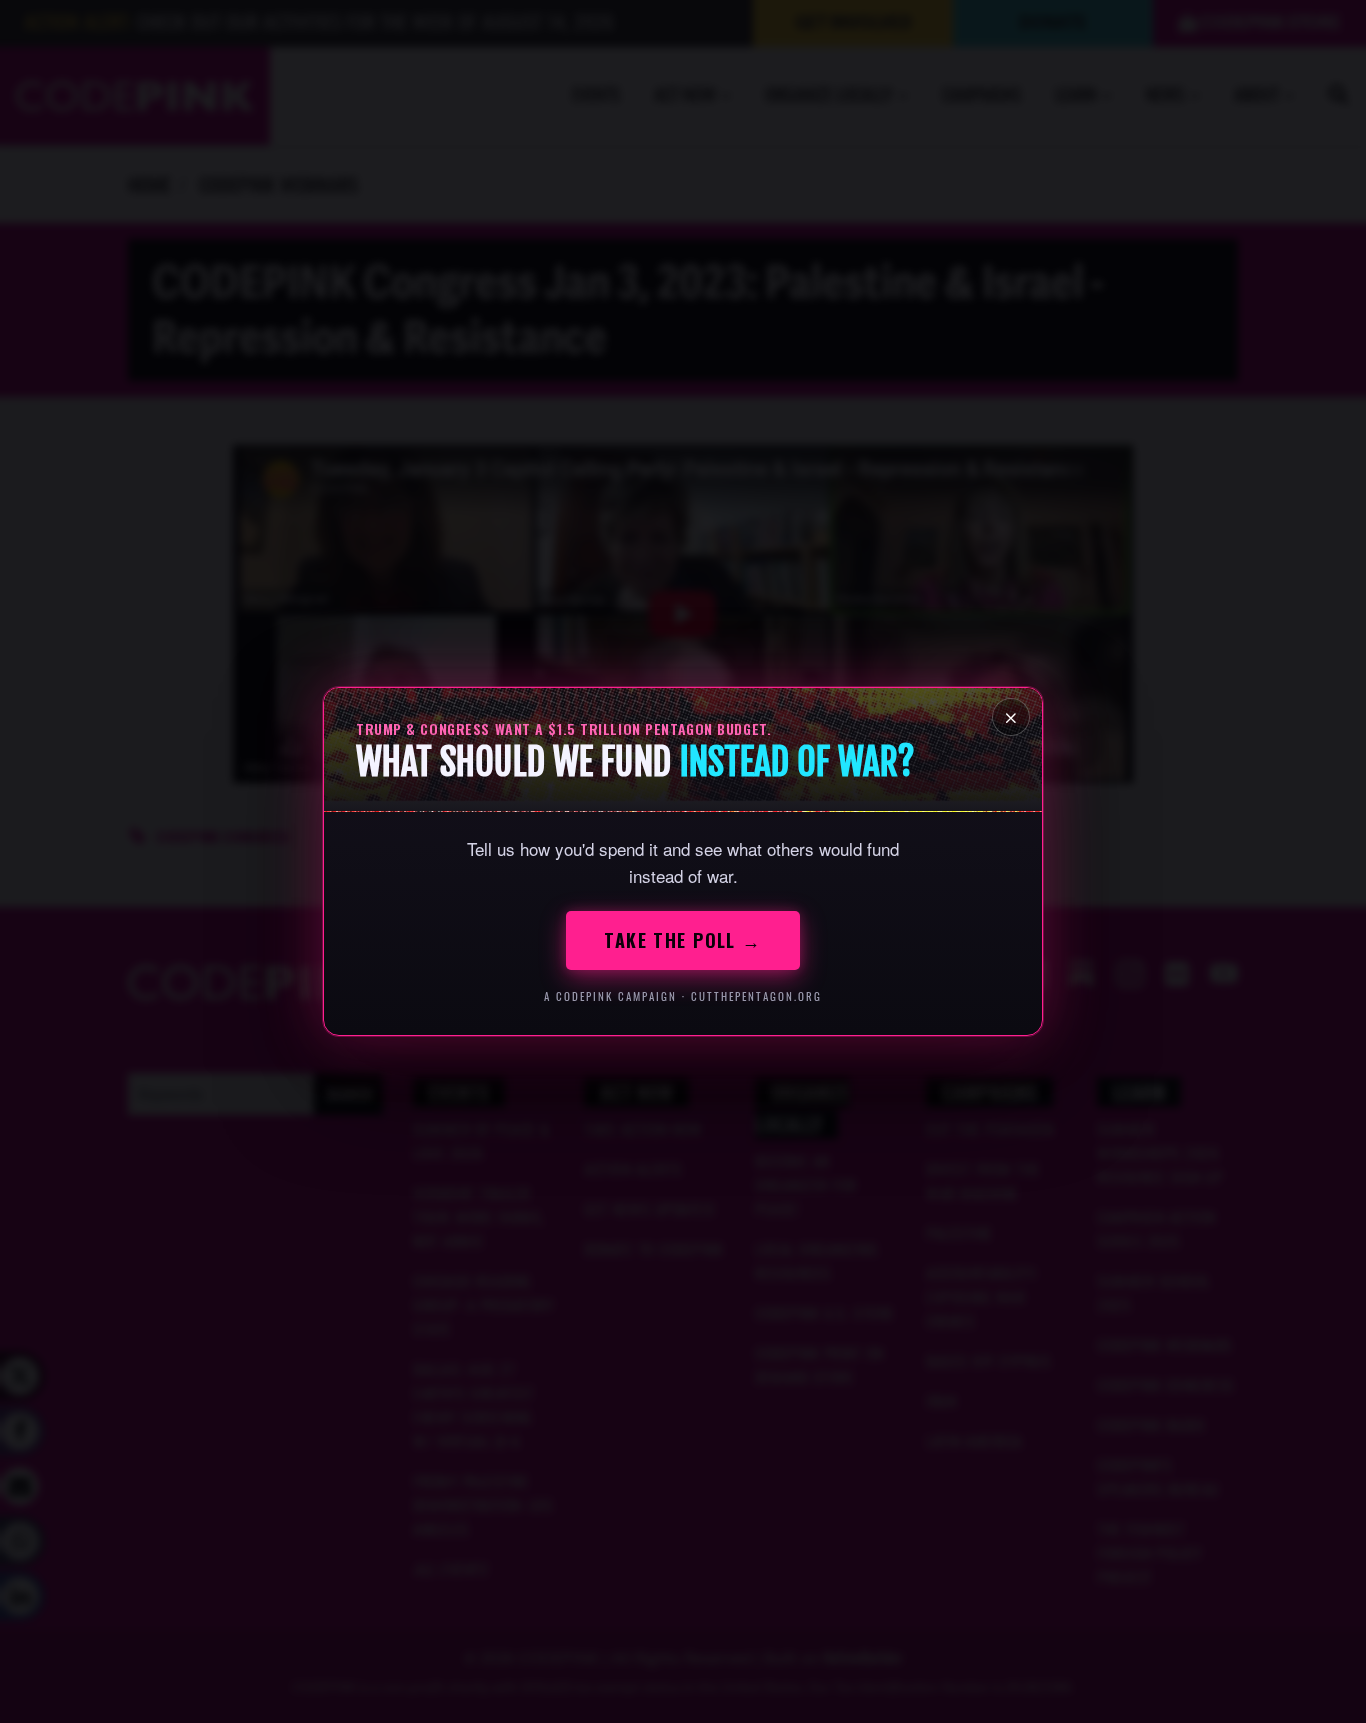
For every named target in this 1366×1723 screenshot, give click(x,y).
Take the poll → (683, 940)
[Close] (1011, 717)
